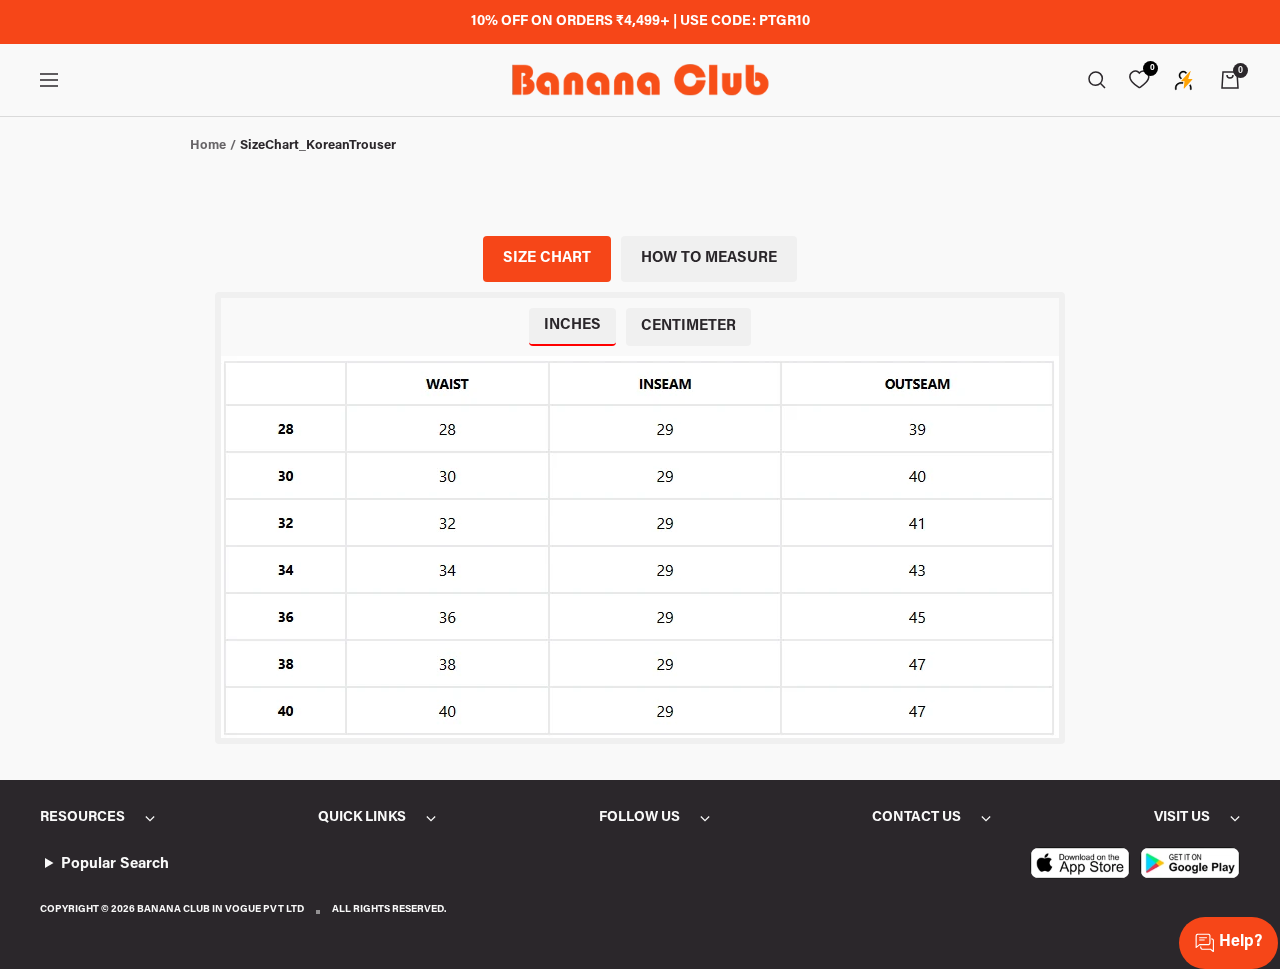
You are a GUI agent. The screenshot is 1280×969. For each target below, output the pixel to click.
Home (208, 145)
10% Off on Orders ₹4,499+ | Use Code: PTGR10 (640, 22)
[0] (1139, 80)
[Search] (1097, 80)
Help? (1240, 942)
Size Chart (547, 258)
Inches (572, 325)
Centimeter (688, 326)
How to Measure (709, 258)
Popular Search (115, 864)
